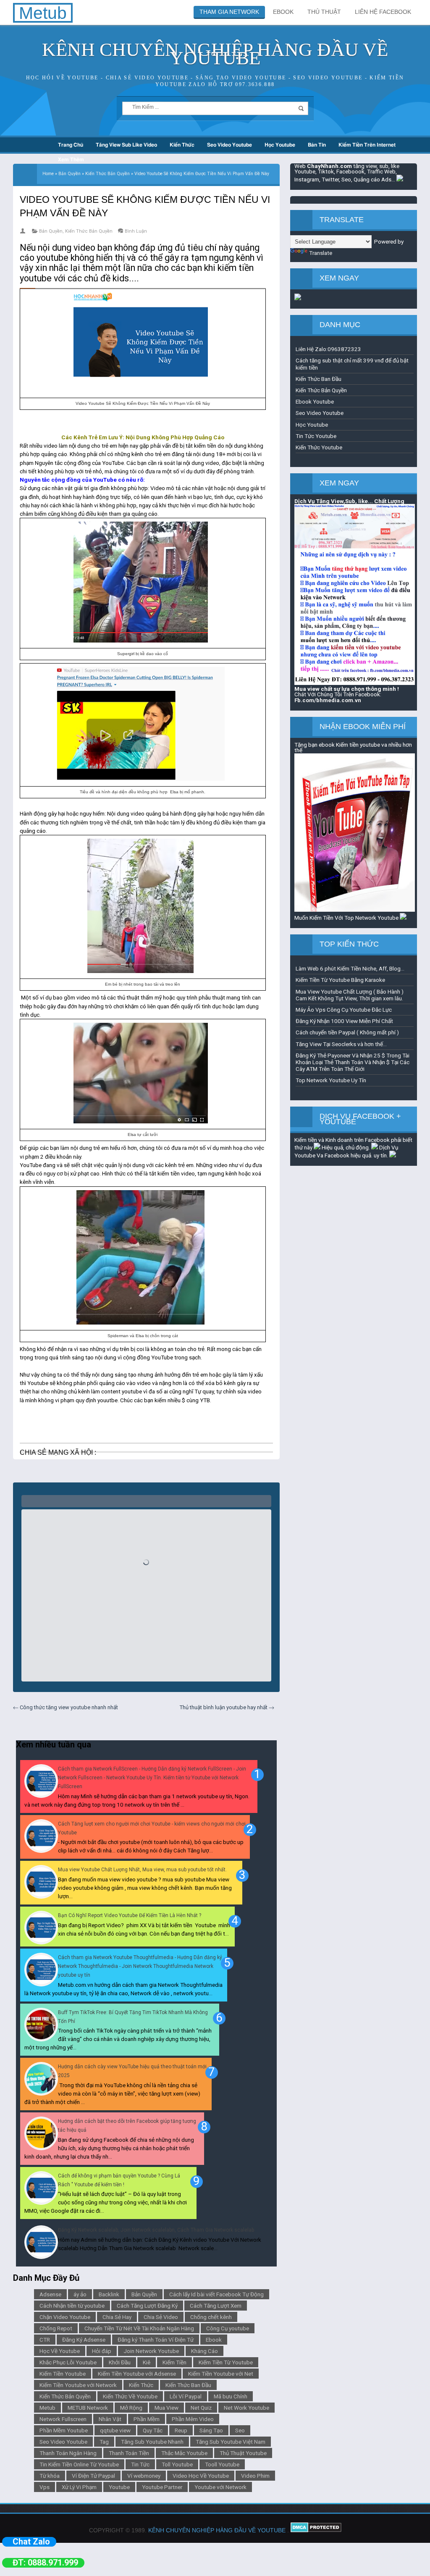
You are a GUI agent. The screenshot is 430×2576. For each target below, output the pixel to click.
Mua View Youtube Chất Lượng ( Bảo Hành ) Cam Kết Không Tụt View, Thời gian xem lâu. (350, 995)
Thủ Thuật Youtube (243, 2453)
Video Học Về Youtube (201, 2476)
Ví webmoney (144, 2476)
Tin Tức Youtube (316, 436)
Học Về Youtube (60, 2351)
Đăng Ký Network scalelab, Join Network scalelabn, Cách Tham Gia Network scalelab (156, 2230)
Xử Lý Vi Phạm (79, 2487)
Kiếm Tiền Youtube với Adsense (137, 2374)
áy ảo (80, 2294)
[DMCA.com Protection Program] (316, 2530)
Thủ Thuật (324, 12)
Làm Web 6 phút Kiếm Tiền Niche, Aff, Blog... (350, 968)
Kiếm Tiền (174, 2362)
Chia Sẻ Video (161, 2317)
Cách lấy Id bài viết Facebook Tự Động (216, 2294)
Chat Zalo (31, 2542)
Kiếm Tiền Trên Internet (367, 145)
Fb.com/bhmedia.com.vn (328, 700)
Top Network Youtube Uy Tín (331, 1080)
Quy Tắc (153, 2430)
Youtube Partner (162, 2487)
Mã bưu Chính (231, 2396)
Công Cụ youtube (228, 2328)
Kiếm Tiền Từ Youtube (226, 2362)
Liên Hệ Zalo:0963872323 (328, 349)
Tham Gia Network (229, 12)
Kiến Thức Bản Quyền (89, 231)
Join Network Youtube (151, 2351)
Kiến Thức (182, 145)
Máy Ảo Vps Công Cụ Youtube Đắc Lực (344, 1010)
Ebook (214, 2340)
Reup (181, 2430)
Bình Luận (136, 231)
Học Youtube (280, 145)
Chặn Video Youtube (65, 2317)
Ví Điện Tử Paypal (93, 2476)
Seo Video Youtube (229, 145)
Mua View (166, 2408)
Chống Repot (56, 2328)
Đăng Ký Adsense (84, 2340)
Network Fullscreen (63, 2419)
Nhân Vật (110, 2419)
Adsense (50, 2294)
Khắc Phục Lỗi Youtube (68, 2362)
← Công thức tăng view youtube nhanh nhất (66, 1707)
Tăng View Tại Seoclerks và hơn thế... (341, 1044)
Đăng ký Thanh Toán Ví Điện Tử (156, 2340)
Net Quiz (201, 2408)
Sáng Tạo (211, 2430)
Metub (47, 2408)
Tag (104, 2442)
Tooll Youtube (222, 2464)
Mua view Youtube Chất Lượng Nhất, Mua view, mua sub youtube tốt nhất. (142, 1870)
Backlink (109, 2294)
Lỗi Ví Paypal (186, 2396)
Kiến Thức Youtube (319, 447)
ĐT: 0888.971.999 (45, 2563)
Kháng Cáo (205, 2351)
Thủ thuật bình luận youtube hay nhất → (227, 1707)
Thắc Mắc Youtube (184, 2453)
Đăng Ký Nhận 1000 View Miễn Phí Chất (344, 1021)
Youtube (119, 2487)
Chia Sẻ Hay (117, 2317)
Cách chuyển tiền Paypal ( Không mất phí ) (347, 1032)
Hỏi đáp (102, 2351)
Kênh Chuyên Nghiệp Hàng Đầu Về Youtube (215, 54)
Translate (321, 253)
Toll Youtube (177, 2464)
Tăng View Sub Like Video (126, 145)
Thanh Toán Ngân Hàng (68, 2453)
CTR (45, 2340)
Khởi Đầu (120, 2362)
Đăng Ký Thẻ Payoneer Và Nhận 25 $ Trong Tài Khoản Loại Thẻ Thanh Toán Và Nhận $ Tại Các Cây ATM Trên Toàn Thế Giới (353, 1062)
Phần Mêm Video (193, 2419)
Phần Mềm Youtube (64, 2430)
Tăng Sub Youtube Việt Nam (231, 2442)
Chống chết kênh (211, 2317)
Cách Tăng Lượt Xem (216, 2306)
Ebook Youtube (315, 401)
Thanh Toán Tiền (129, 2453)
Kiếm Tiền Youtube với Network (78, 2385)
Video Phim (255, 2476)
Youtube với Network (220, 2487)
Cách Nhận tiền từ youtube (72, 2306)
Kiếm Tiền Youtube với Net (221, 2374)
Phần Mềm (147, 2419)
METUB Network (88, 2408)
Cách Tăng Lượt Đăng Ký (147, 2306)
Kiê (147, 2362)
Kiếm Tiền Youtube (63, 2374)
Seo (240, 2430)
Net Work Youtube (246, 2408)
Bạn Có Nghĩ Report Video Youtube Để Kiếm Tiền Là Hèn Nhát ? (130, 1915)
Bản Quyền (51, 231)
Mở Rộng (131, 2408)
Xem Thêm (71, 160)
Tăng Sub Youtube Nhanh (152, 2442)
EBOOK (283, 12)
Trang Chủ (71, 145)
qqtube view (115, 2430)
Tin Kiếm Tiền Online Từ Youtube (79, 2464)
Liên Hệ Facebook (383, 12)
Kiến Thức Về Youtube (130, 2396)
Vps (45, 2487)
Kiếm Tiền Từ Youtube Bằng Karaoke (340, 980)
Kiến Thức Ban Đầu (188, 2385)
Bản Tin (317, 145)
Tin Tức (140, 2464)
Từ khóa (50, 2476)
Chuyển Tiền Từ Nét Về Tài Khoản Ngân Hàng (139, 2328)
